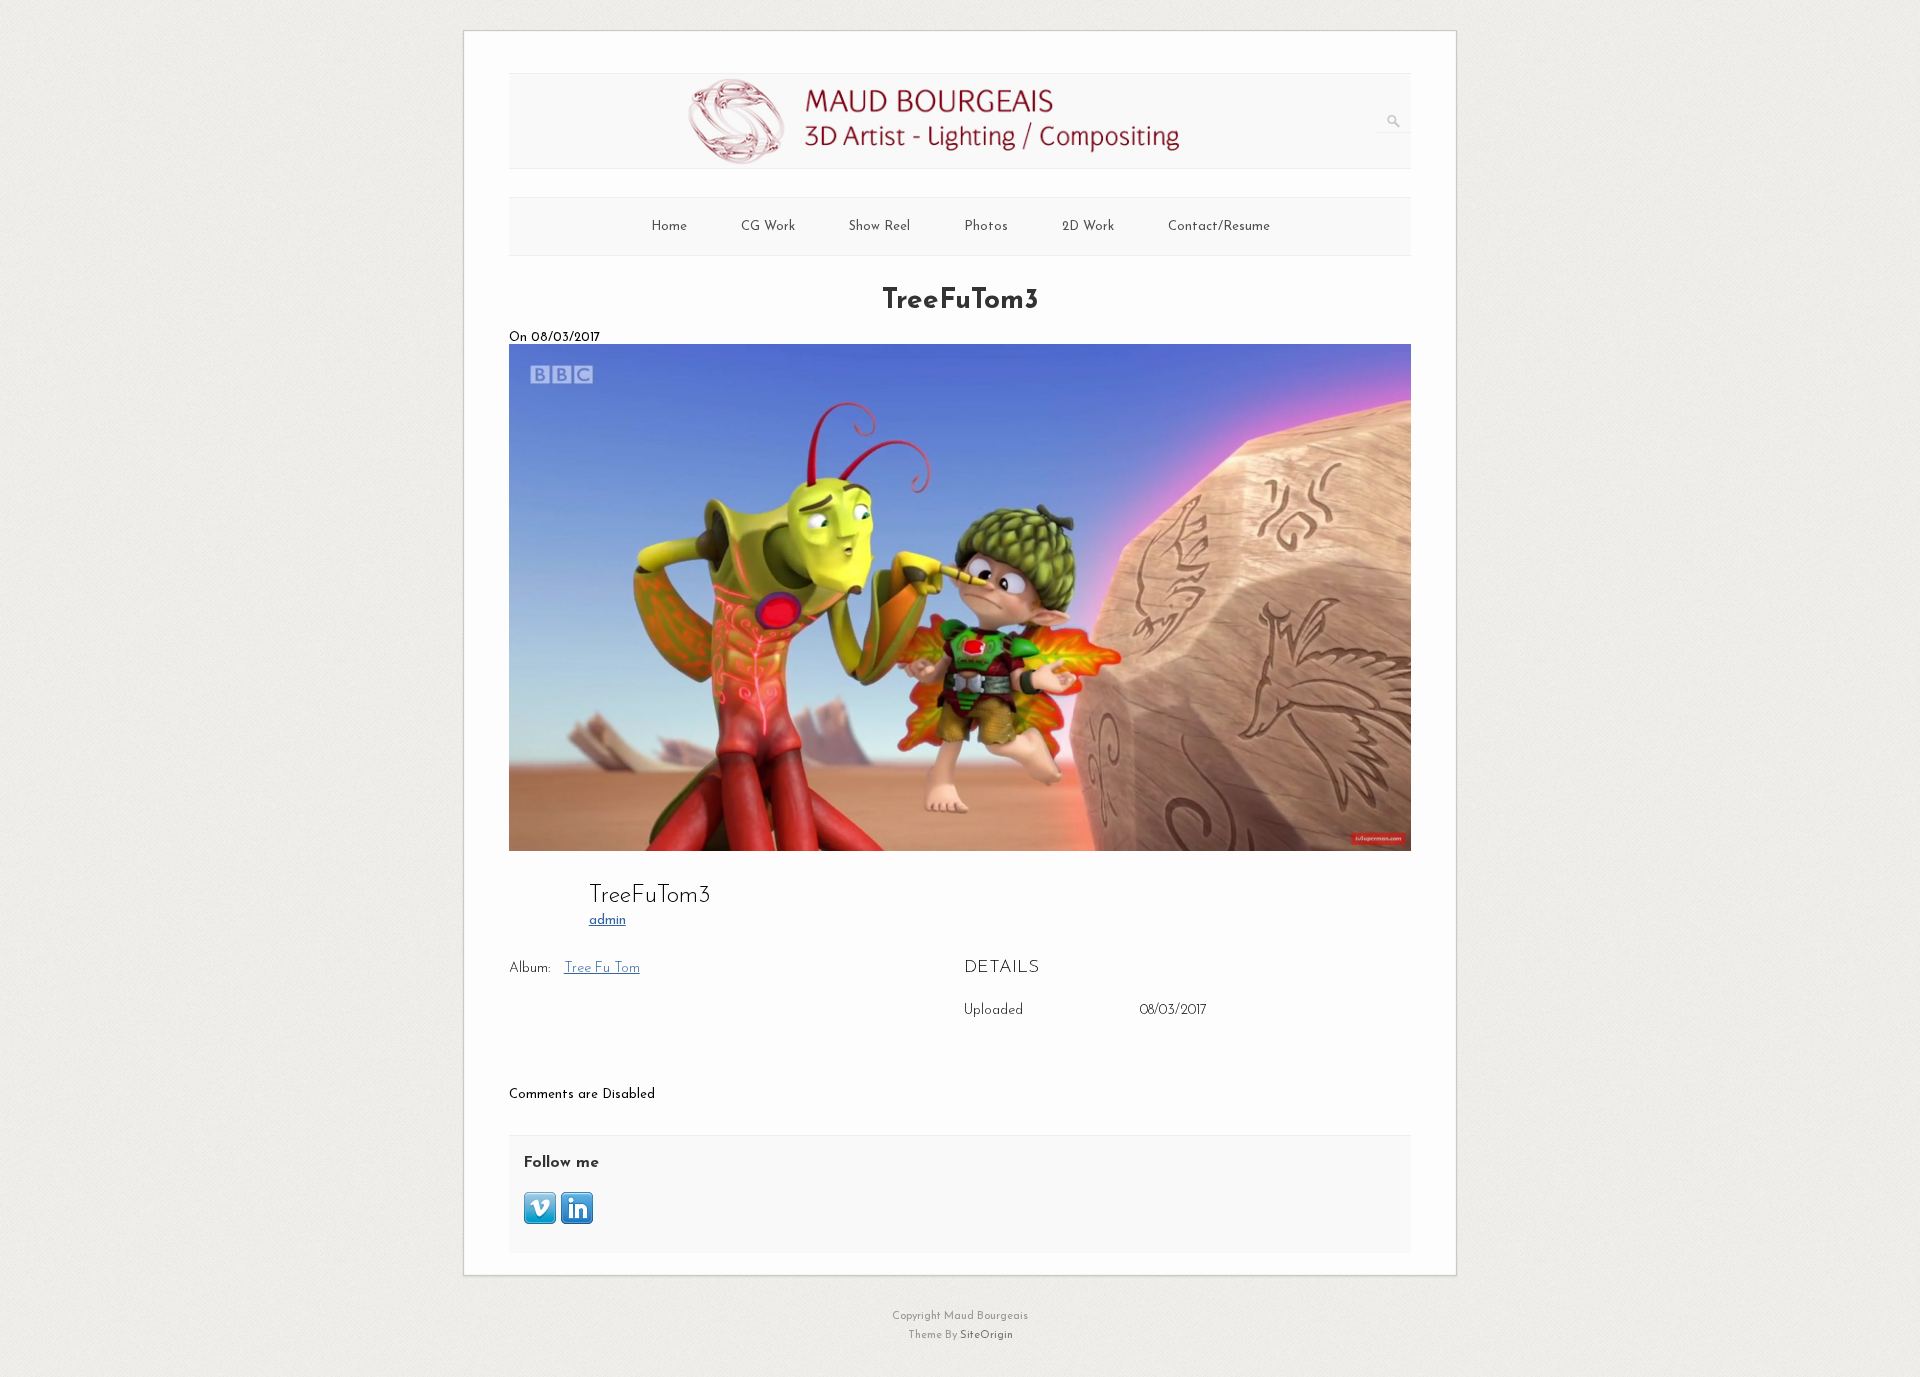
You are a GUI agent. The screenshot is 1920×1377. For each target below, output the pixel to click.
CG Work (768, 226)
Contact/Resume (1219, 226)
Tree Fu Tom (602, 968)
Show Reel (879, 226)
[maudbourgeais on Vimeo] (540, 1220)
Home (669, 226)
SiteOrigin (986, 1335)
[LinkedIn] (577, 1220)
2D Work (1088, 226)
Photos (986, 226)
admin (607, 920)
